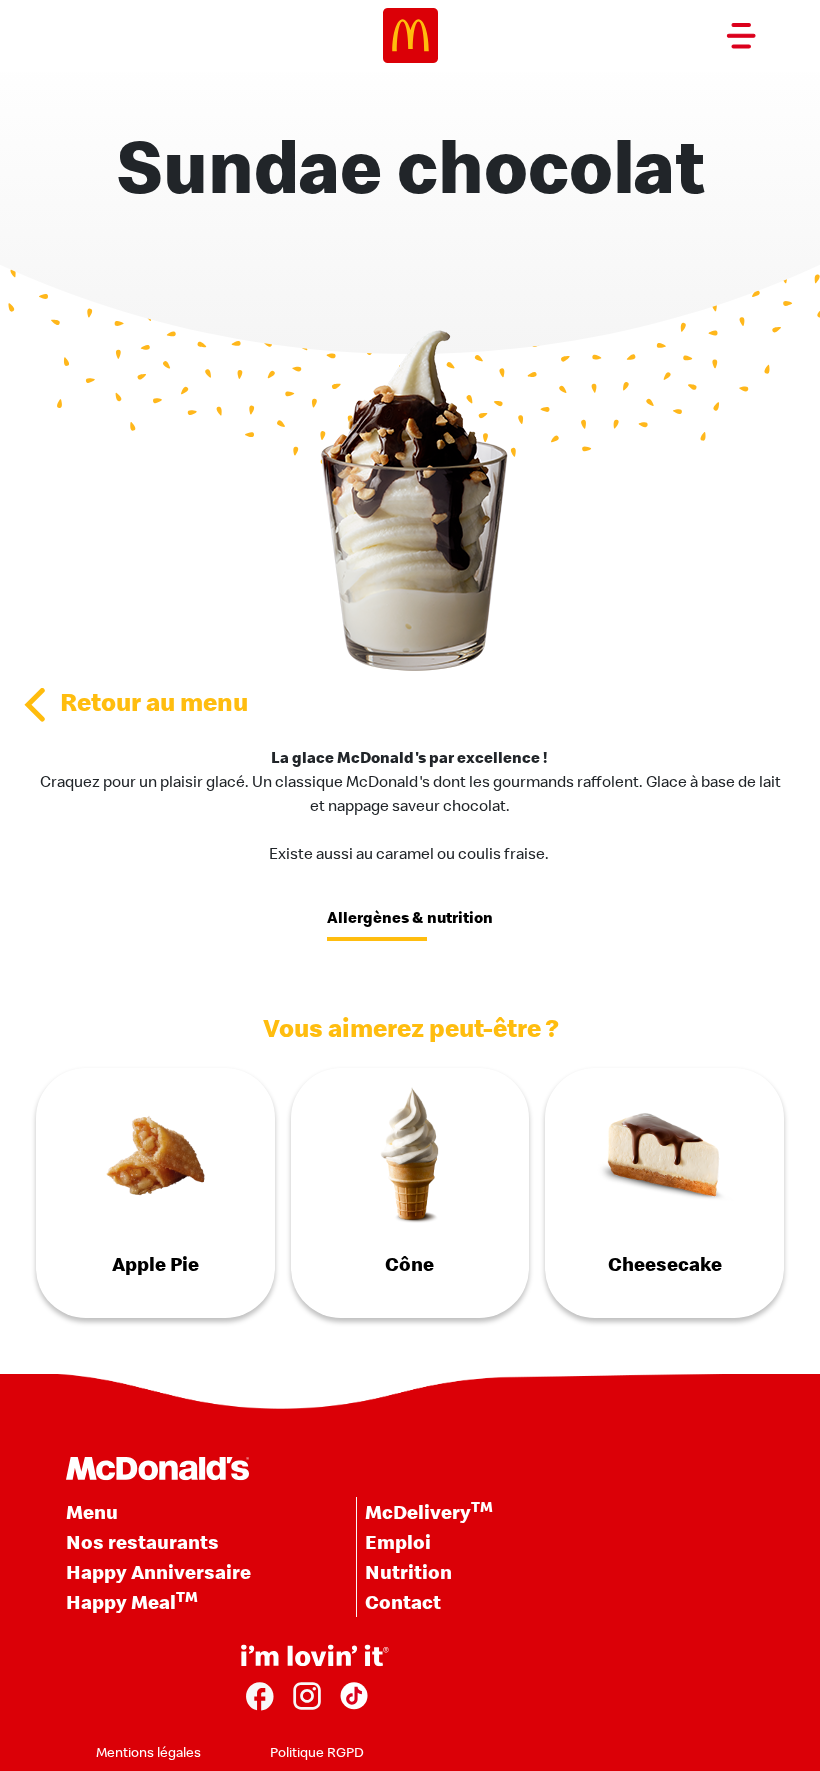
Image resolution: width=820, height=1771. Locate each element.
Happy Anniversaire (158, 1571)
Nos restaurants (142, 1541)
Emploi (398, 1541)
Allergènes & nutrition (410, 917)
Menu (92, 1511)
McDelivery (429, 1510)
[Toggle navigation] (741, 36)
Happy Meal (132, 1600)
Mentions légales (148, 1752)
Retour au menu (154, 701)
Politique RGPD (317, 1752)
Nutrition (408, 1571)
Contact (403, 1601)
